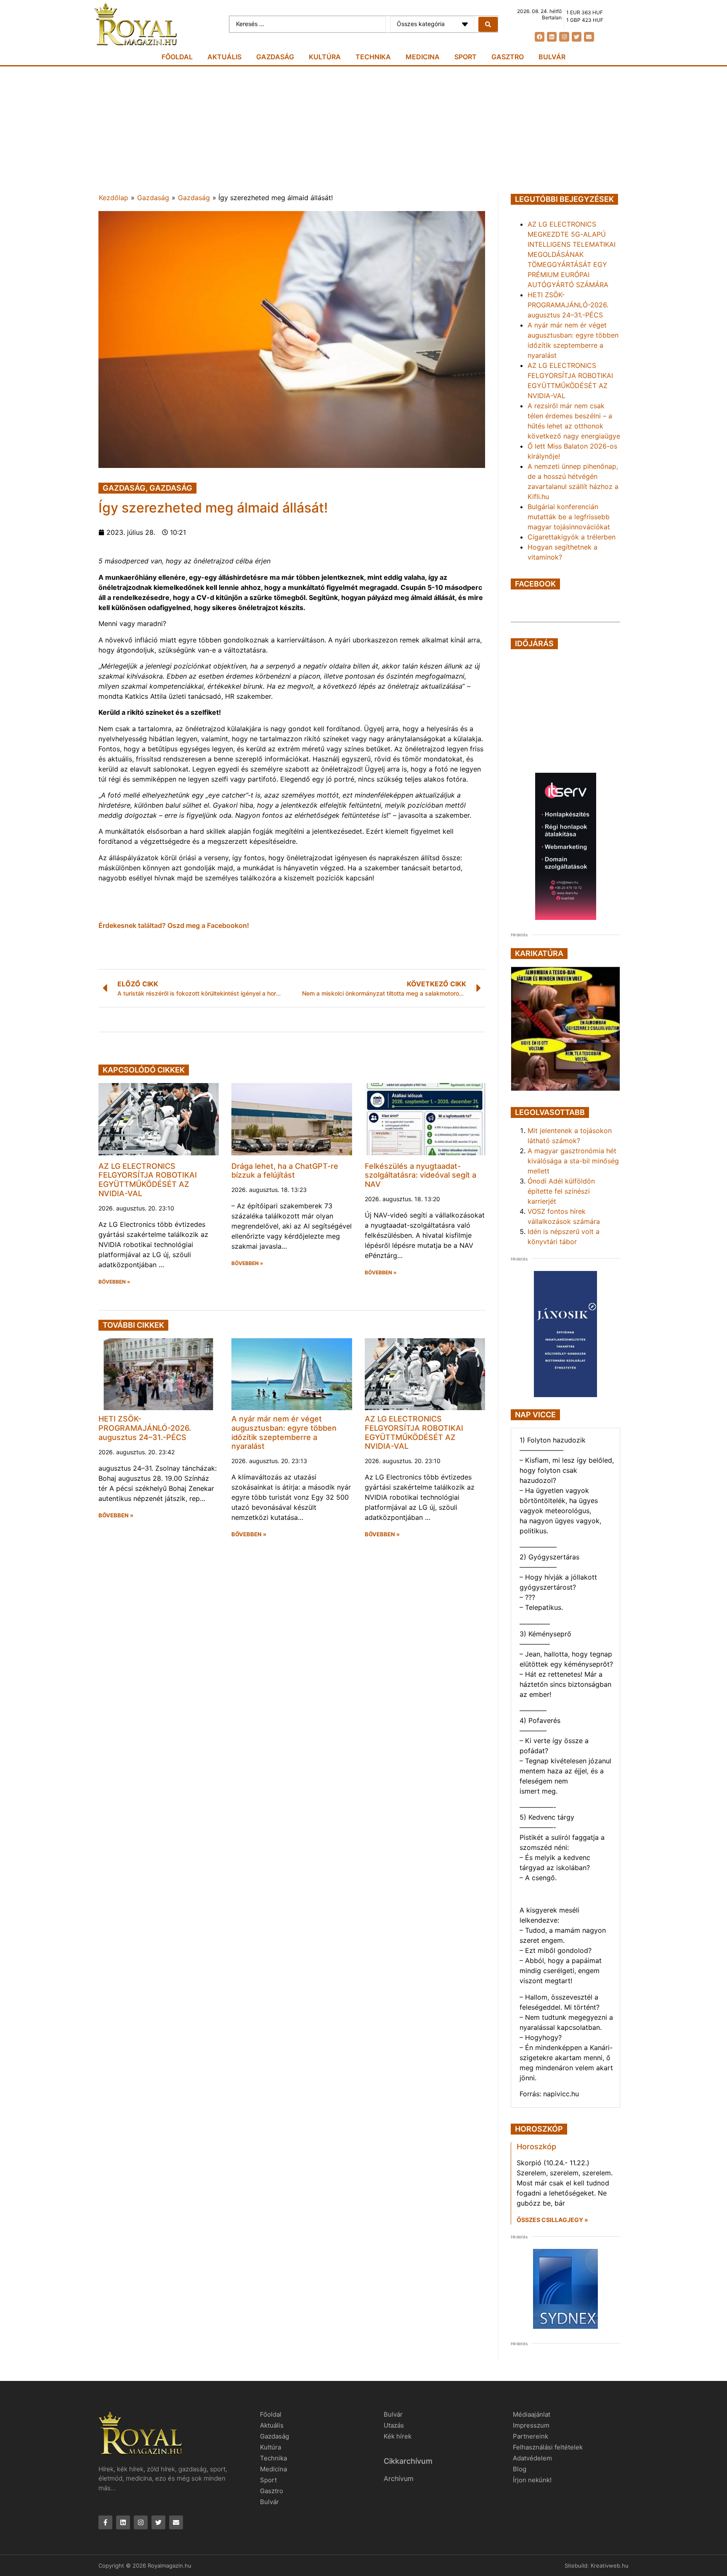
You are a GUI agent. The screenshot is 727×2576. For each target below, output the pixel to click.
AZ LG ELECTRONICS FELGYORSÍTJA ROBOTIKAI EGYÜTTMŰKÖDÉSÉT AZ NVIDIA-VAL (148, 1180)
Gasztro (508, 57)
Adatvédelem (532, 2458)
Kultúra (325, 57)
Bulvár (552, 57)
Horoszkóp (536, 2147)
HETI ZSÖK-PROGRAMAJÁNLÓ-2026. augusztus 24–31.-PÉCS (145, 1428)
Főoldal (177, 57)
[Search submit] (488, 24)
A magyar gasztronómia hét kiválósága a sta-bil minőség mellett (573, 1161)
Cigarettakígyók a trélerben (572, 537)
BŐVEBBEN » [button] (114, 1282)
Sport (466, 57)
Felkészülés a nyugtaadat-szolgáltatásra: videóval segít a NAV (421, 1175)
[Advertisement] (363, 129)
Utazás (394, 2425)
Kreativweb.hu (610, 2565)
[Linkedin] (552, 37)
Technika (373, 57)
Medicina (423, 57)
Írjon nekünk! (532, 2480)
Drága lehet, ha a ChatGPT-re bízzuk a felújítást (285, 1171)
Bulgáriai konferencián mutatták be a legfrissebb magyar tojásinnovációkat (569, 517)
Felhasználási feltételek (548, 2447)
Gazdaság (275, 57)
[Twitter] (577, 37)
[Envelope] (589, 37)
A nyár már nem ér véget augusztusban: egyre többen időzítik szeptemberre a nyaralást (284, 1432)
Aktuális (224, 57)
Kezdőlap (114, 198)
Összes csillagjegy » (552, 2220)
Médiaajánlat (532, 2414)
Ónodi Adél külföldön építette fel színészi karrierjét (561, 1191)
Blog (520, 2469)
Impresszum (531, 2425)
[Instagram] (564, 37)
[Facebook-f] (105, 2522)
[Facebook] (540, 37)
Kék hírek (398, 2436)
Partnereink (531, 2436)
